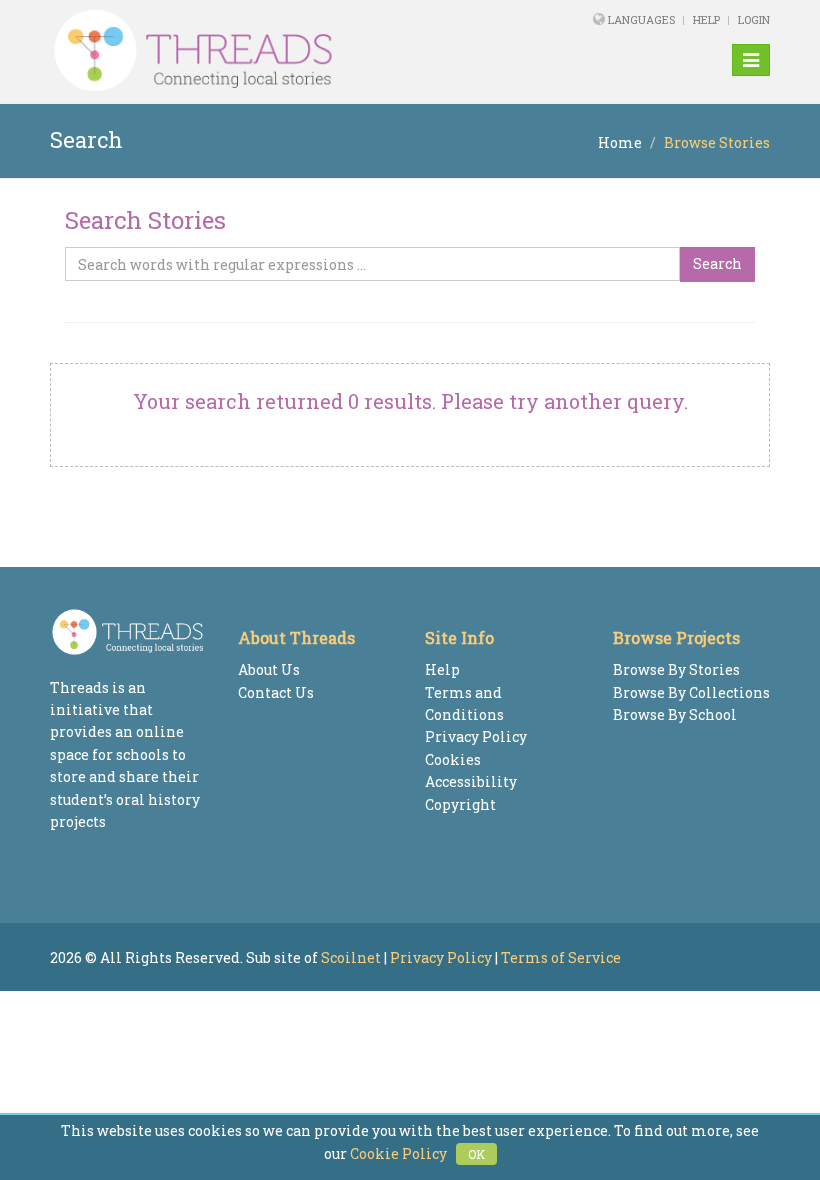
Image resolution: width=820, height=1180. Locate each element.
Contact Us (276, 692)
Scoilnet (351, 957)
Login (754, 19)
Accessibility (471, 781)
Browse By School (675, 714)
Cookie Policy (398, 1153)
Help (706, 19)
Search (717, 263)
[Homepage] (272, 51)
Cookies (453, 759)
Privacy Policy (476, 736)
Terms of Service (561, 957)
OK (476, 1154)
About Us (269, 669)
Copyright (460, 804)
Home (620, 142)
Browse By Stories (676, 669)
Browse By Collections (691, 692)
